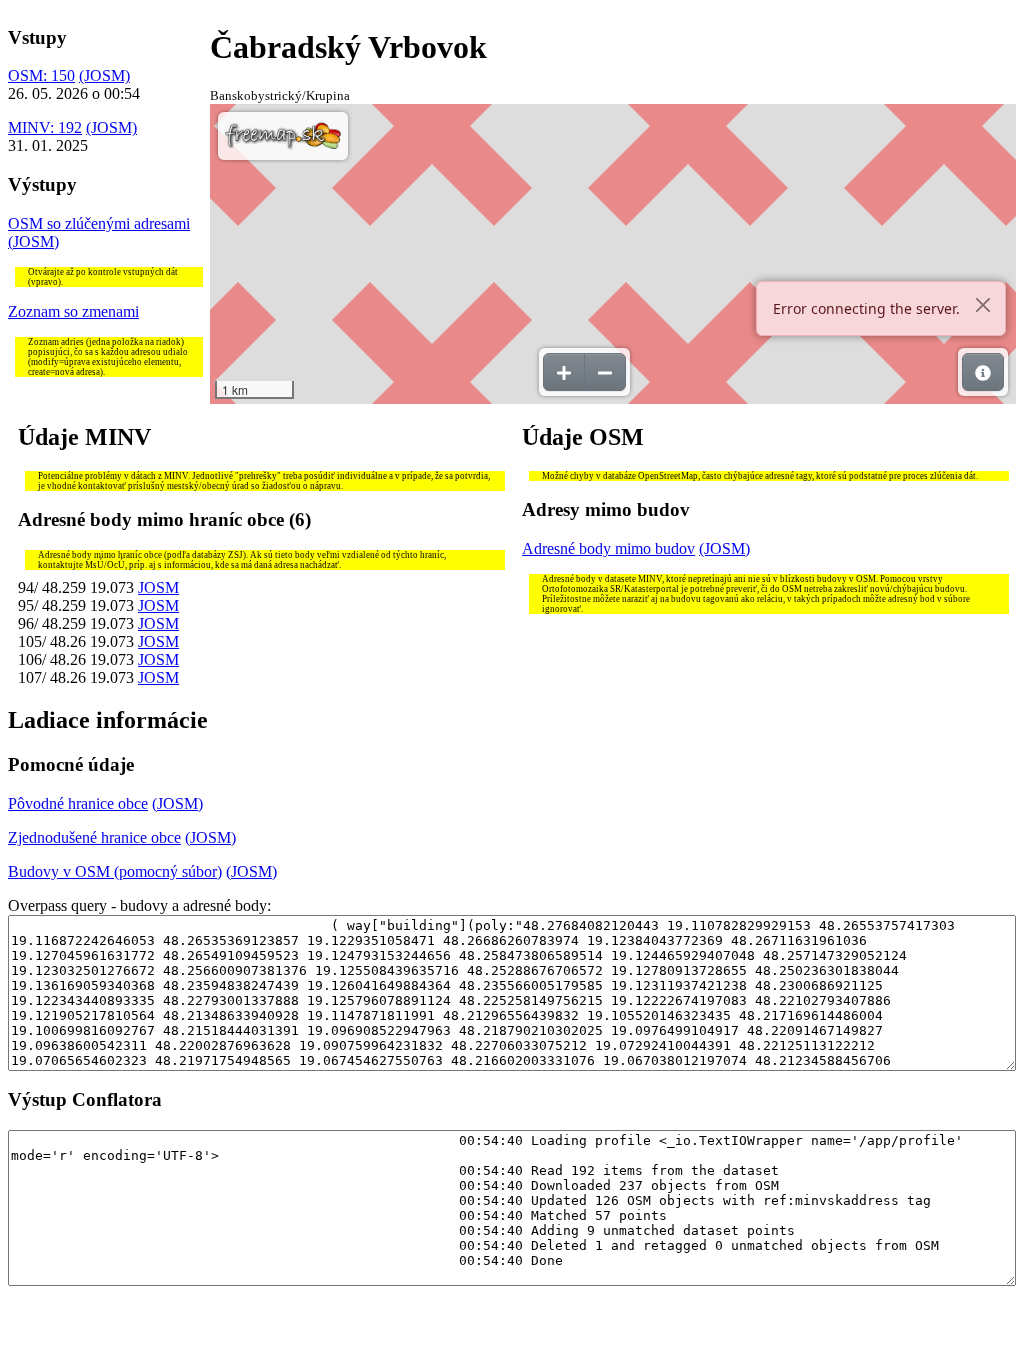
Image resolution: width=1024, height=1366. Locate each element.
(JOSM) (104, 75)
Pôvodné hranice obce (78, 803)
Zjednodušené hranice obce (94, 837)
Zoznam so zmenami (73, 311)
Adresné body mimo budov (608, 548)
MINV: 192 (45, 127)
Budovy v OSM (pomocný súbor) (115, 871)
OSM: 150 (41, 75)
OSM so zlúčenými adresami (99, 223)
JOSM (158, 587)
